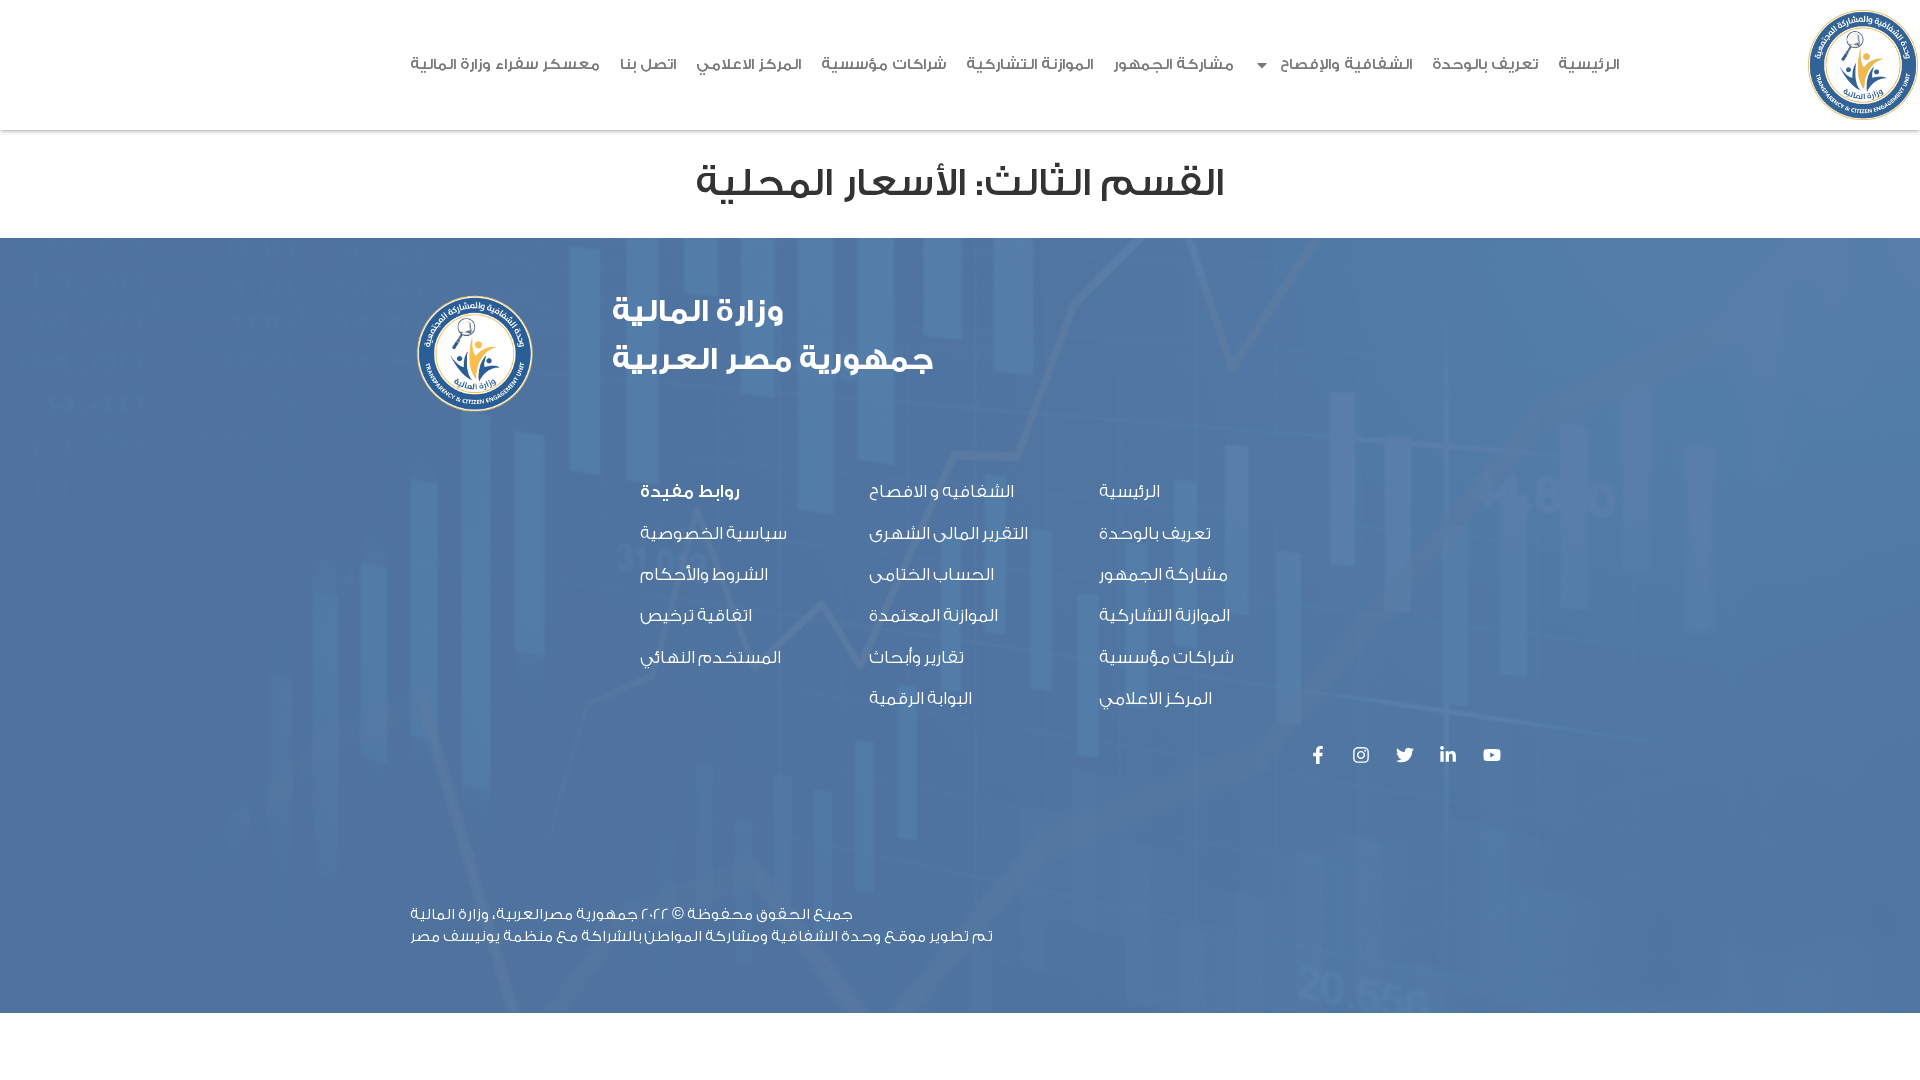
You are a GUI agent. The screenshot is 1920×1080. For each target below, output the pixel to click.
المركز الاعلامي (748, 64)
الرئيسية (1588, 64)
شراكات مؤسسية (883, 64)
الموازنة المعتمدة (933, 615)
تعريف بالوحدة (1485, 64)
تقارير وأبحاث (916, 657)
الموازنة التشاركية (1029, 64)
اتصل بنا (648, 64)
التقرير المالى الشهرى (948, 533)
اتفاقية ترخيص (696, 615)
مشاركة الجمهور (1173, 64)
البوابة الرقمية (920, 698)
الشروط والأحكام (704, 574)
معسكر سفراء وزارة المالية (505, 64)
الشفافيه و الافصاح (941, 491)
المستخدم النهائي (710, 657)
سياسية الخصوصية (713, 533)
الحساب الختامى (931, 574)
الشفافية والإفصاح (1346, 64)
